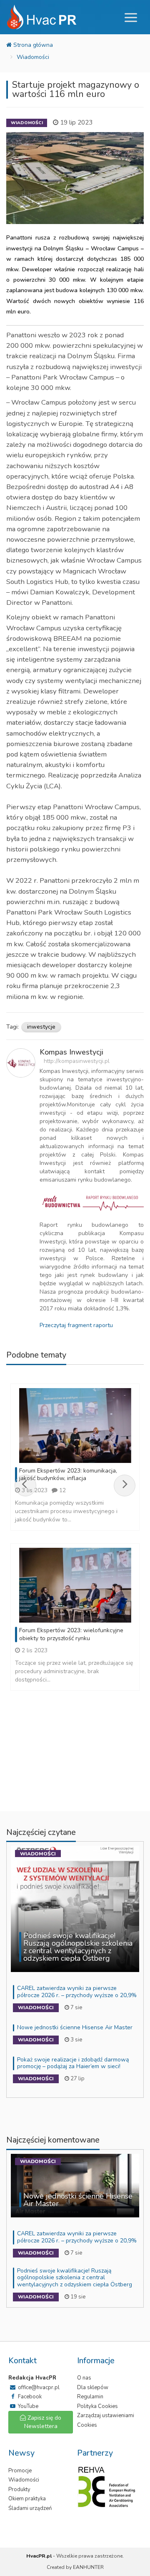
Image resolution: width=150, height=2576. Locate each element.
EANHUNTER (88, 2567)
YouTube (27, 2406)
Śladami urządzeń (30, 2508)
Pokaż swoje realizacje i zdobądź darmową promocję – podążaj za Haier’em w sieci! (73, 2063)
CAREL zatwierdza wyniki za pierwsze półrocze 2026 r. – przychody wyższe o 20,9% (77, 1992)
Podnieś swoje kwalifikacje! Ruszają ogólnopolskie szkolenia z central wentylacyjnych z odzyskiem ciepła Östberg (75, 2278)
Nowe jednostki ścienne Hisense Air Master (75, 2027)
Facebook (29, 2397)
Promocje (20, 2471)
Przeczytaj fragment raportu (76, 1325)
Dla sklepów (93, 2387)
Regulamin (90, 2397)
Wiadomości (33, 57)
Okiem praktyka (27, 2499)
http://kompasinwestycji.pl (77, 1061)
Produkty (19, 2489)
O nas (84, 2378)
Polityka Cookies (97, 2406)
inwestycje (41, 1027)
